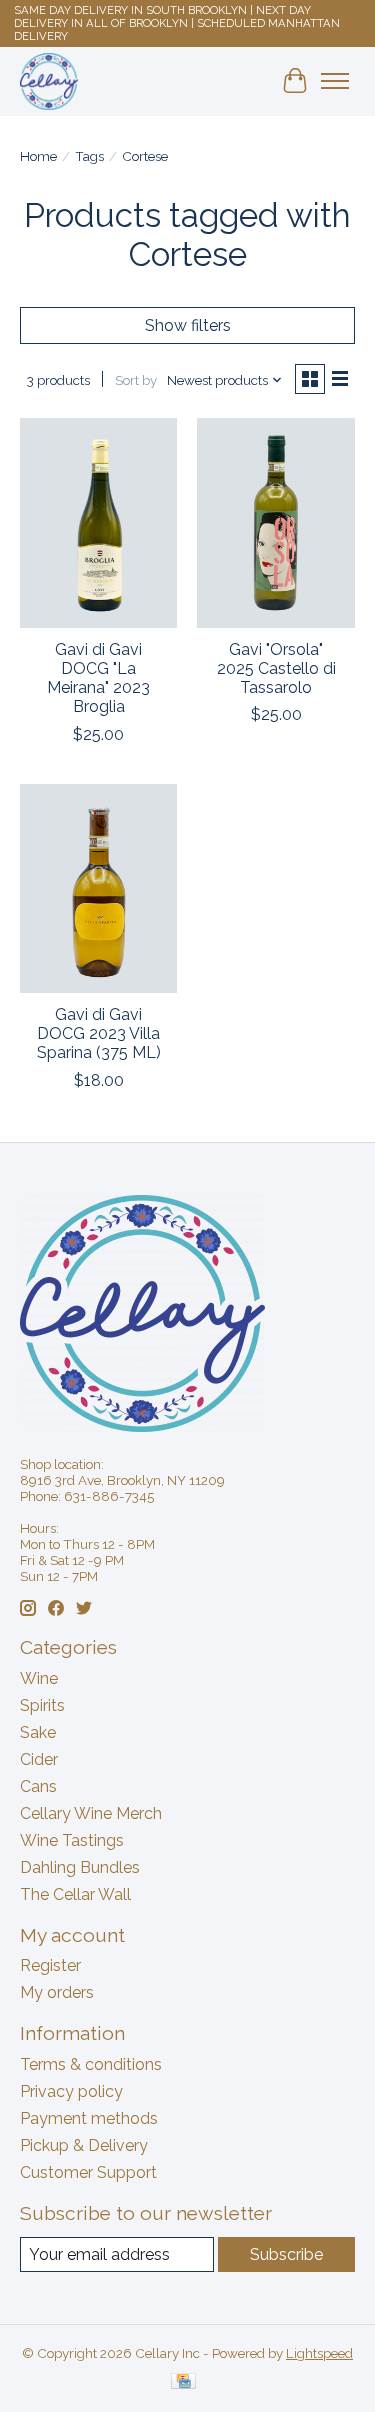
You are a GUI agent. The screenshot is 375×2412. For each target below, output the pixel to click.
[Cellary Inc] (49, 81)
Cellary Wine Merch (91, 1813)
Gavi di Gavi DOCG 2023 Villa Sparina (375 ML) (99, 1033)
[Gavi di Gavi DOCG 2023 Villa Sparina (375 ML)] (98, 888)
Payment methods (89, 2118)
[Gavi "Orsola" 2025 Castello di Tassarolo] (275, 522)
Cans (38, 1786)
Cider (39, 1759)
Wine (39, 1678)
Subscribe (286, 2254)
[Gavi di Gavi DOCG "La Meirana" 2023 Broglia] (98, 522)
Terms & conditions (91, 2064)
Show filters (188, 325)
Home (38, 156)
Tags (89, 156)
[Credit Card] (183, 2382)
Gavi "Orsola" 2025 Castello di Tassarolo (276, 668)
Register (50, 1965)
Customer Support (88, 2172)
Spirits (42, 1705)
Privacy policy (71, 2091)
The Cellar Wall (75, 1894)
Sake (38, 1732)
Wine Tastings (72, 1840)
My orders (57, 1992)
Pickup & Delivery (84, 2145)
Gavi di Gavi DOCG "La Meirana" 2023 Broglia (98, 678)
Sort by (136, 380)
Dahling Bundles (80, 1867)
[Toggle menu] (335, 81)
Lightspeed (319, 2353)
